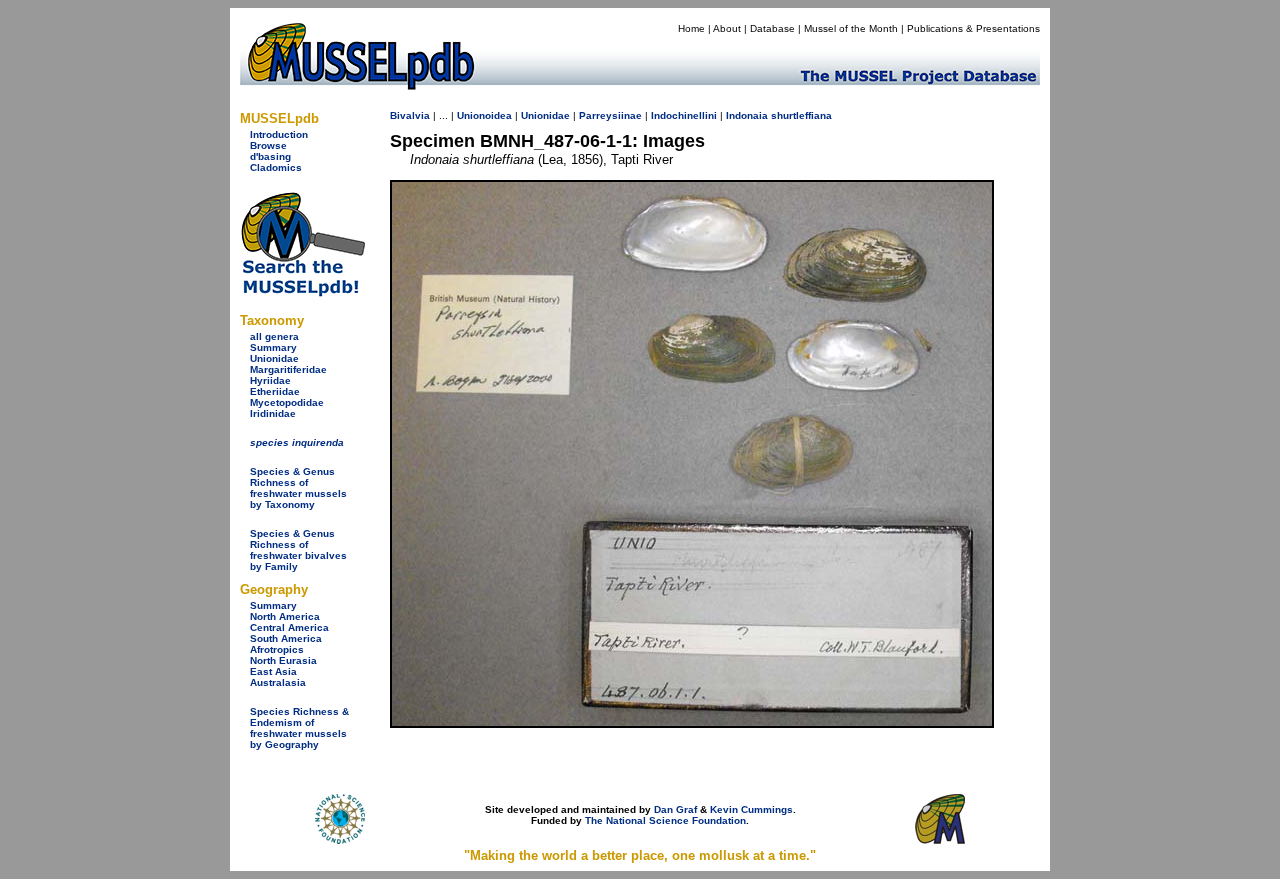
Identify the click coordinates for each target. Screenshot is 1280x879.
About (727, 28)
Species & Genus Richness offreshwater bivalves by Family (298, 550)
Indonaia (747, 115)
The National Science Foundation (665, 820)
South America (286, 638)
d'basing (270, 156)
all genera (274, 336)
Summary (273, 347)
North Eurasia (283, 660)
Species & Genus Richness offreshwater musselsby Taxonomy (298, 488)
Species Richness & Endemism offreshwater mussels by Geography (299, 728)
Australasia (278, 682)
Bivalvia (410, 115)
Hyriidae (270, 380)
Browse (268, 145)
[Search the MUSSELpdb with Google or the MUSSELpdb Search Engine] (302, 292)
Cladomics (276, 167)
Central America (289, 627)
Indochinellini (684, 115)
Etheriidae (275, 391)
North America (285, 616)
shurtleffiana (801, 115)
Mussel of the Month (851, 28)
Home (691, 28)
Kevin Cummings (751, 809)
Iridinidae (273, 413)
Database (772, 28)
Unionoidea (484, 115)
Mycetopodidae (287, 402)
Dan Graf (675, 809)
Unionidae (274, 358)
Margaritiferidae (288, 369)
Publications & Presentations (973, 28)
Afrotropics (277, 649)
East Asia (273, 671)
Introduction (279, 134)
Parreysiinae (610, 115)
